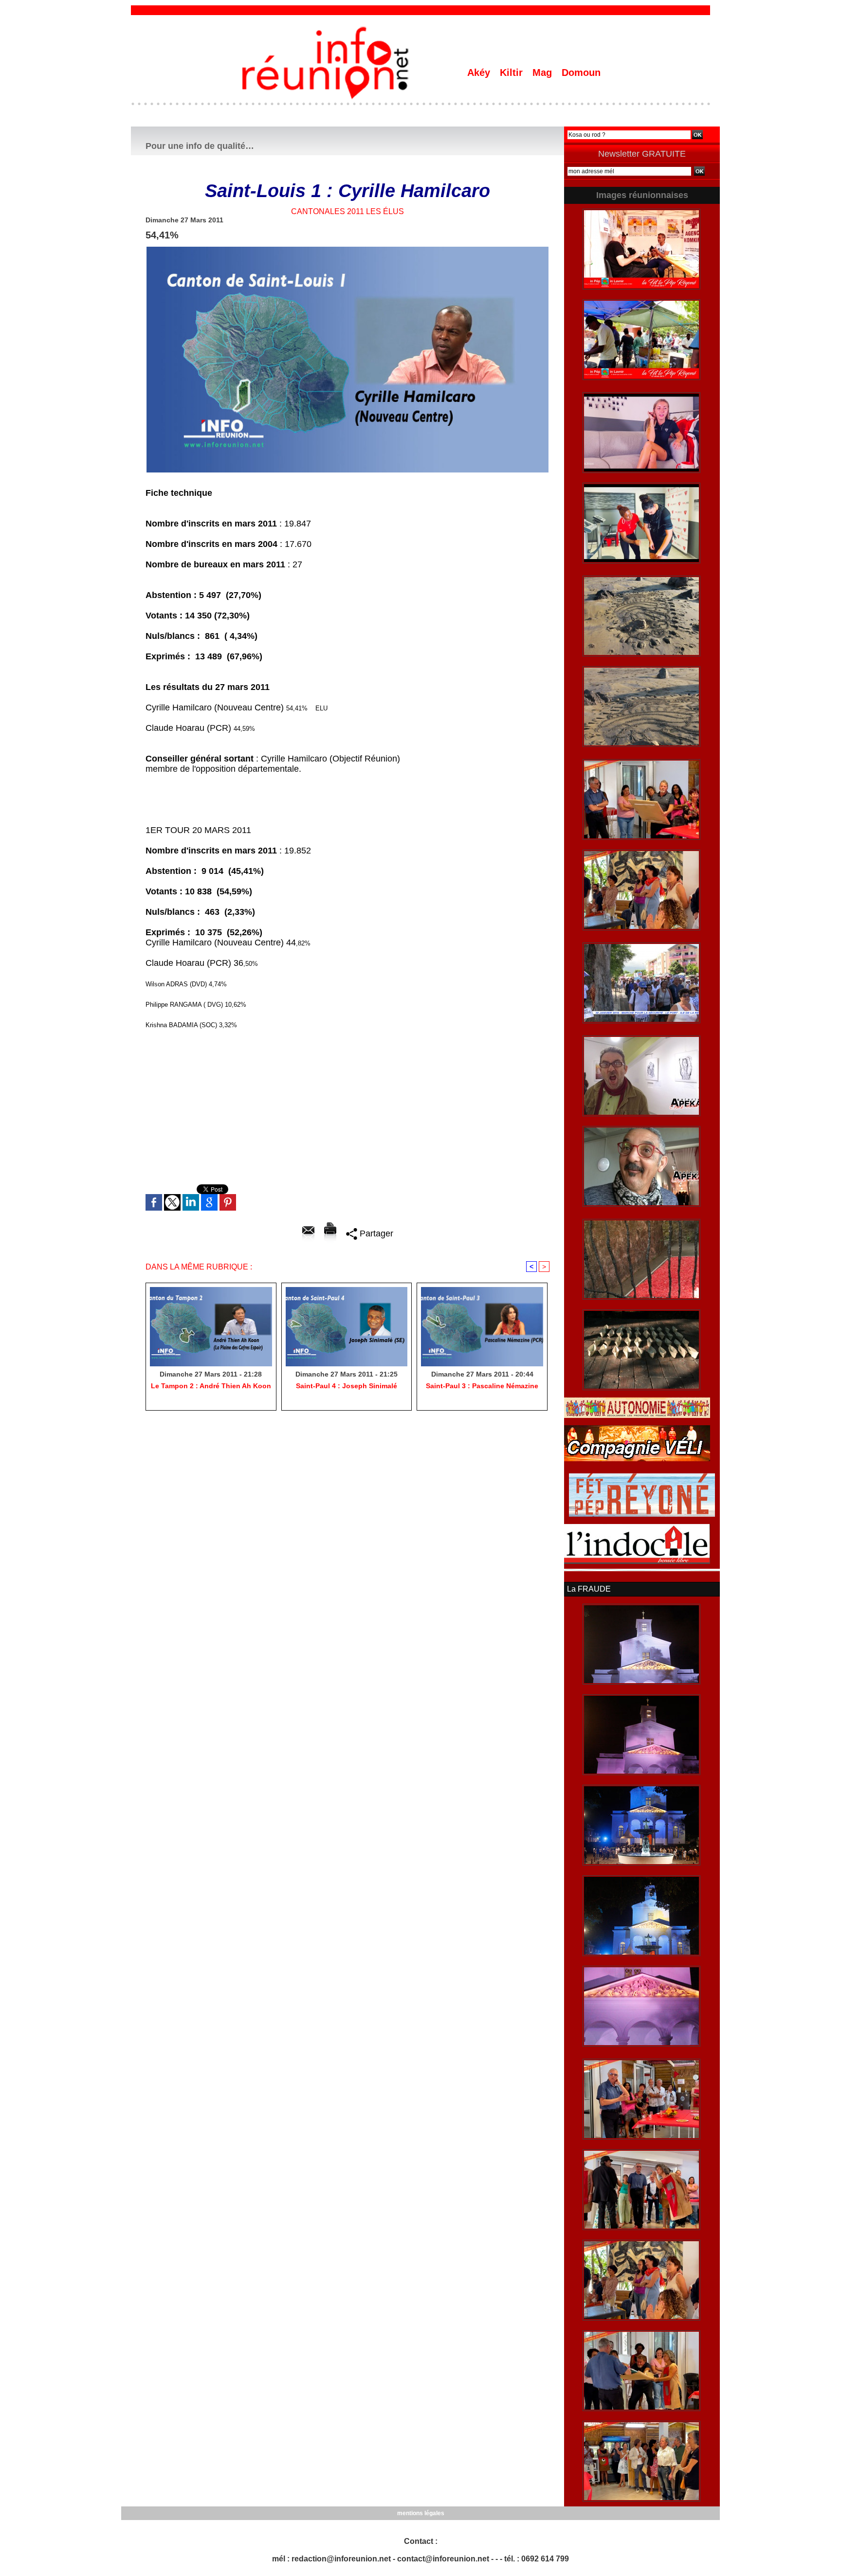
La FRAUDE (589, 1589)
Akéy (480, 73)
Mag (544, 73)
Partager (375, 1234)
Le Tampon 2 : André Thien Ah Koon (211, 1386)
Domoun (581, 73)
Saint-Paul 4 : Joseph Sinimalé (347, 1386)
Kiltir (513, 73)
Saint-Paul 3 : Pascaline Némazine (482, 1386)
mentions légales (421, 2513)
